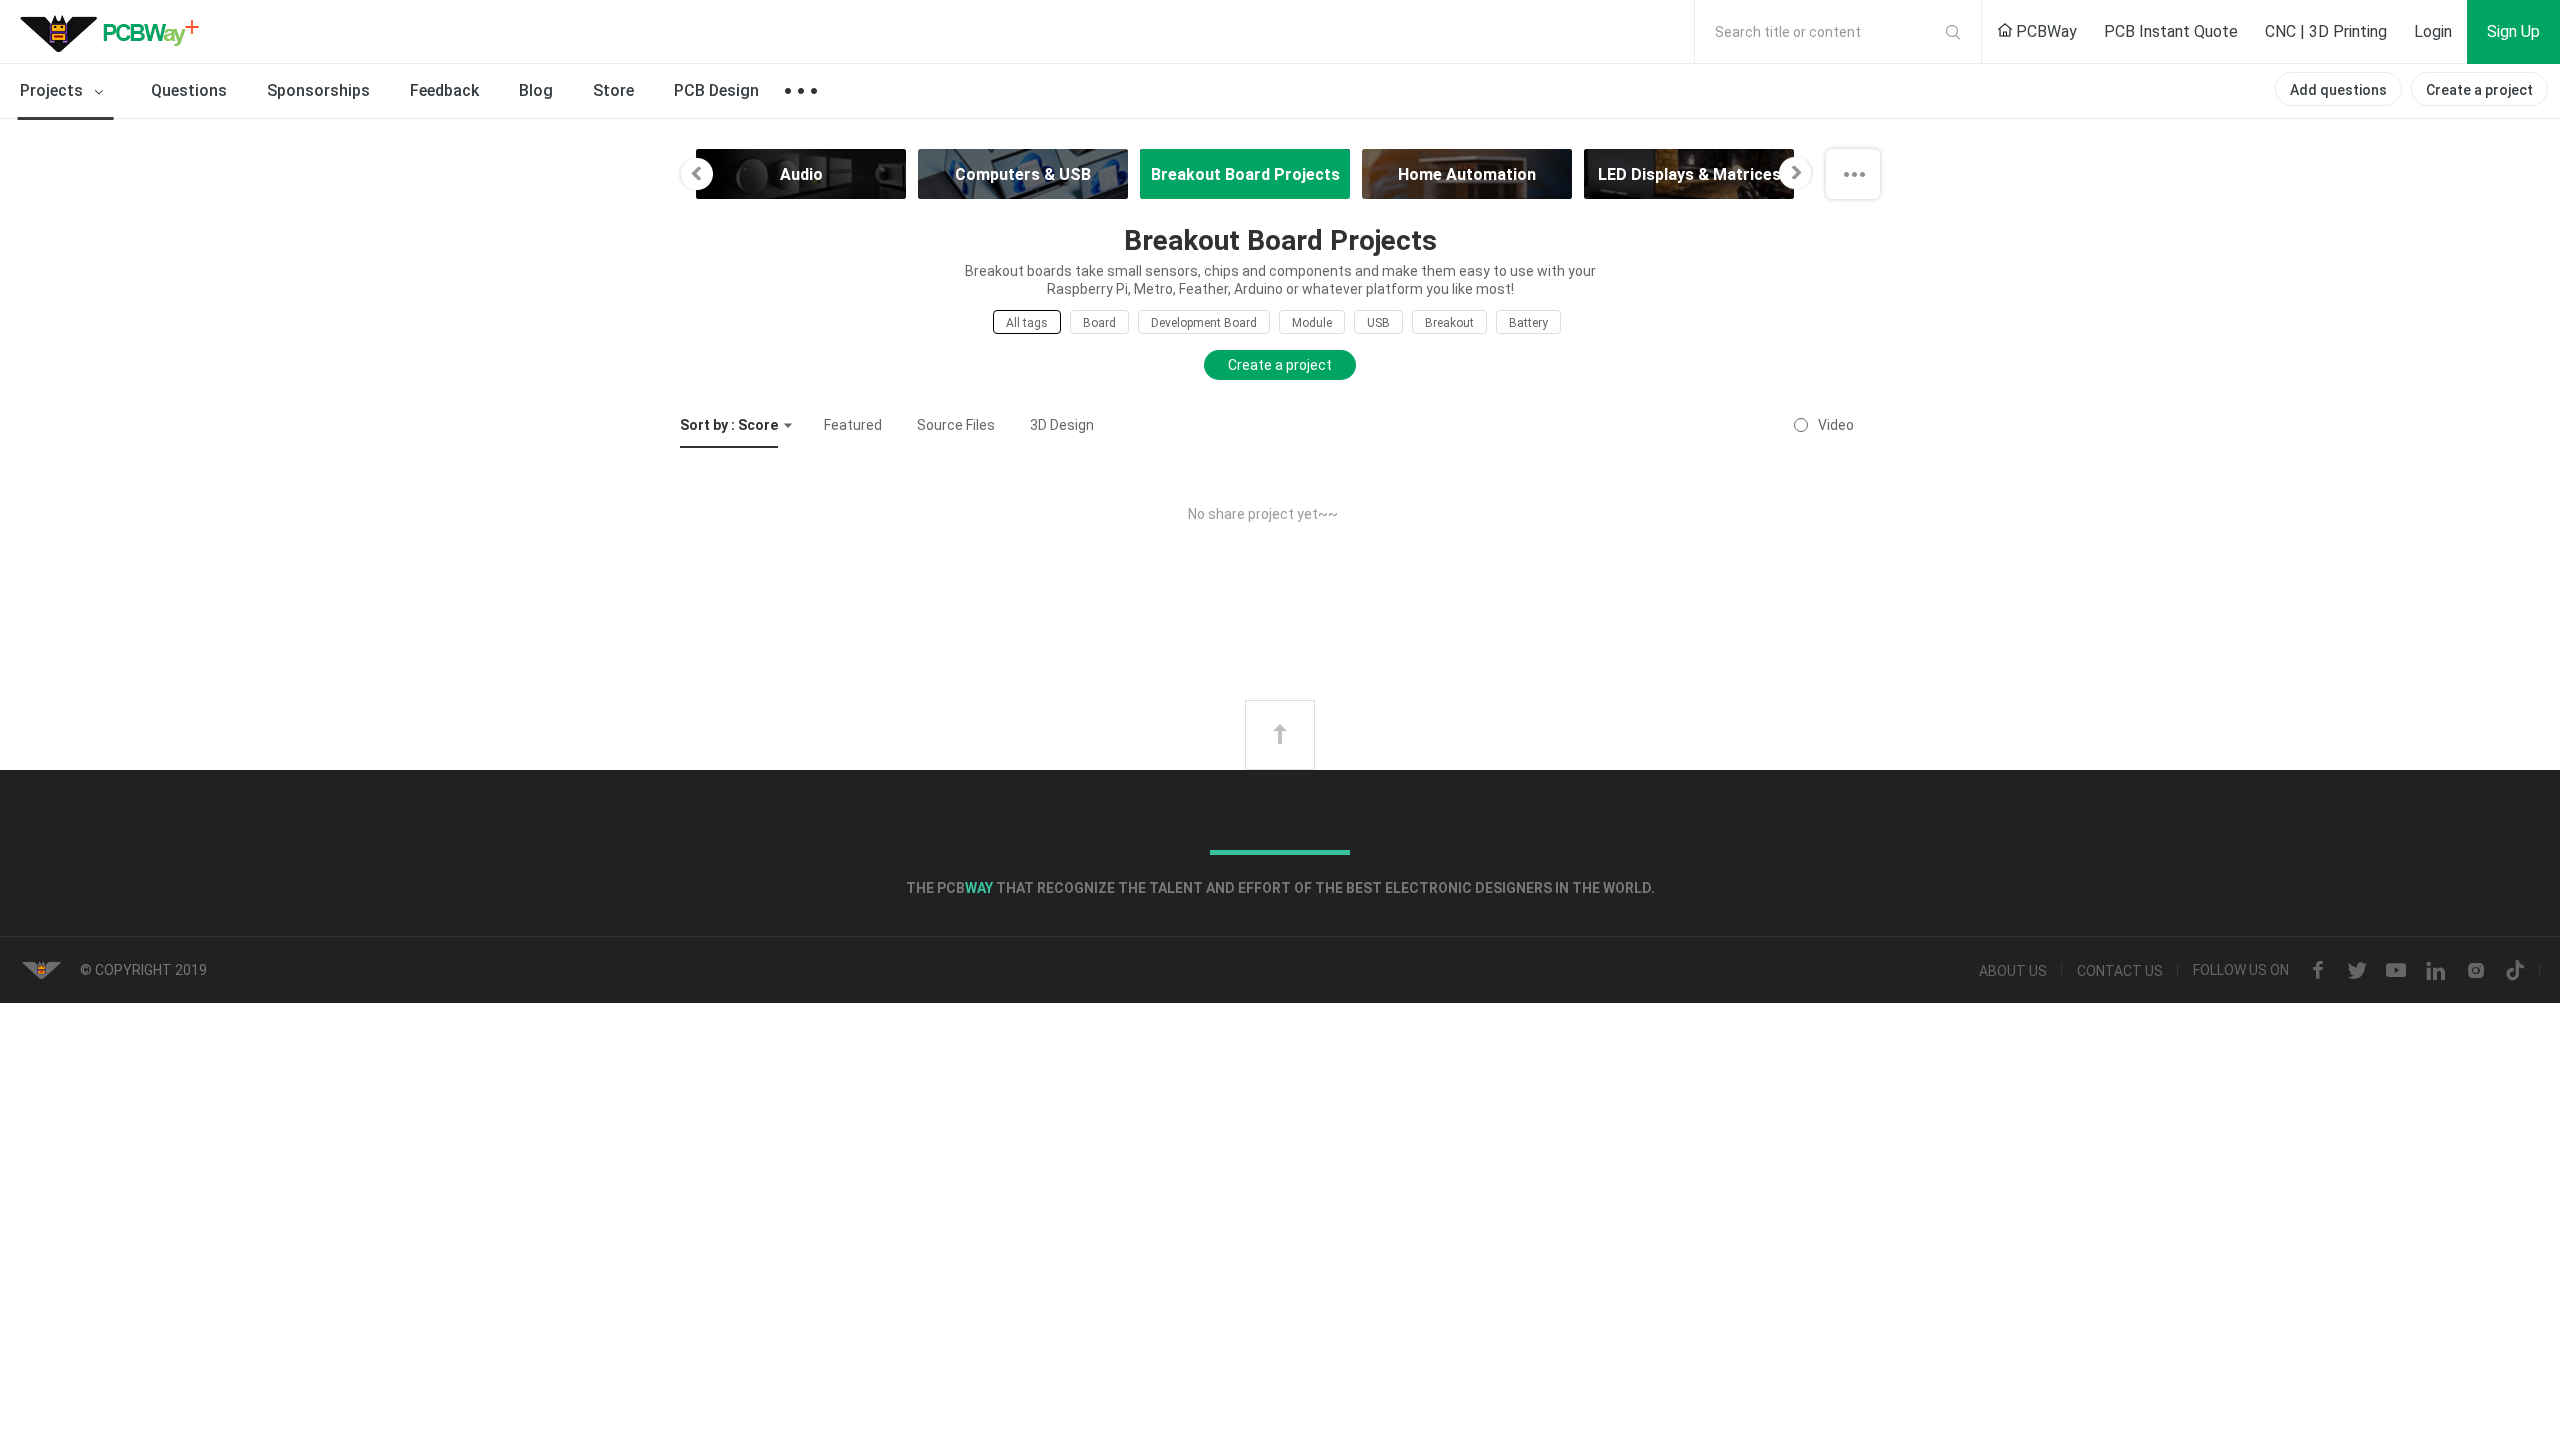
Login (2433, 31)
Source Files (956, 425)
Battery (1528, 323)
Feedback (444, 90)
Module (1312, 323)
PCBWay (2044, 31)
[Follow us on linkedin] (2436, 971)
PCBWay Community (115, 32)
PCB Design (716, 90)
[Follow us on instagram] (2476, 971)
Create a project (2479, 90)
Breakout (1449, 323)
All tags (1027, 323)
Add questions (2338, 90)
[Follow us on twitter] (2357, 971)
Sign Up (2513, 31)
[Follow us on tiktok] (2515, 971)
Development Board (1204, 323)
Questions (189, 90)
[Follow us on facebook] (2318, 971)
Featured (853, 425)
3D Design (1062, 425)
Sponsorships (318, 90)
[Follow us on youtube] (2396, 971)
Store (613, 90)
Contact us (2120, 971)
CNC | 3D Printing (2326, 31)
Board (1099, 323)
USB (1378, 323)
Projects (53, 90)
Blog (536, 90)
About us (2013, 971)
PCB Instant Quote (2171, 31)
